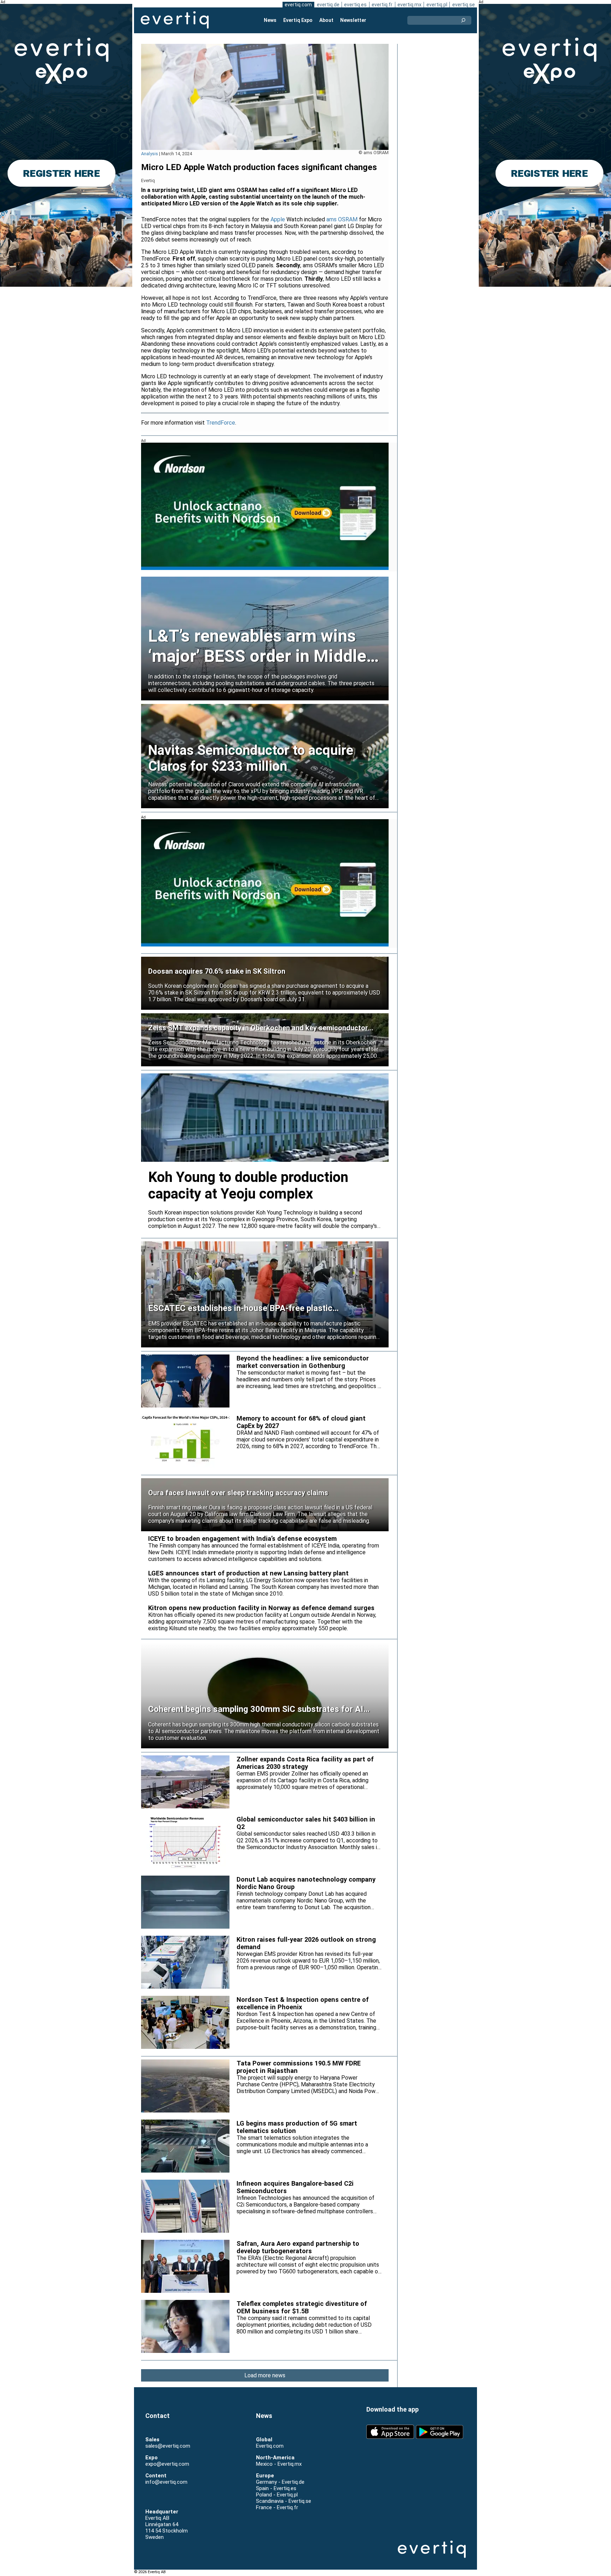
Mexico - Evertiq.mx (279, 2464)
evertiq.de (328, 5)
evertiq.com (298, 5)
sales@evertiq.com (168, 2446)
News (270, 20)
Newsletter (353, 20)
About (326, 20)
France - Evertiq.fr (277, 2507)
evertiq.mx (409, 5)
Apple (278, 219)
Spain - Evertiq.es (276, 2488)
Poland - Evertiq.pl (277, 2495)
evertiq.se (464, 5)
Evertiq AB (175, 20)
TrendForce (221, 423)
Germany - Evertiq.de (280, 2482)
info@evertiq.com (166, 2482)
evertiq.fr (382, 5)
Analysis (150, 154)
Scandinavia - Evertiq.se (284, 2501)
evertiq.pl (437, 5)
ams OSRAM (342, 219)
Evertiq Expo (298, 20)
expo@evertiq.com (167, 2464)
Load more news (265, 2375)
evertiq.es (355, 5)
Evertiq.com (270, 2446)
